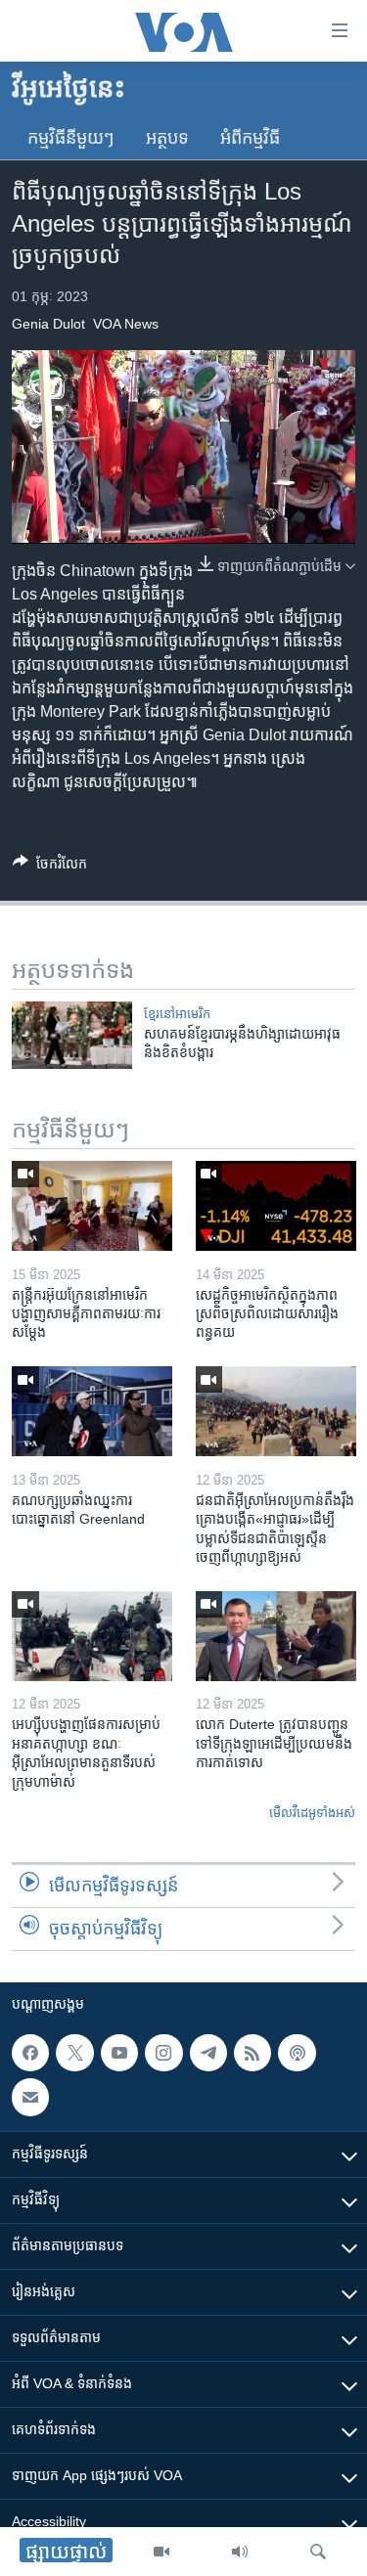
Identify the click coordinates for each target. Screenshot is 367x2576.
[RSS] (252, 2053)
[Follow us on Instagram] (163, 2053)
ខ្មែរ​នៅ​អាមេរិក (177, 1014)
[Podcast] (297, 2053)
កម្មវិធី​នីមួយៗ (71, 138)
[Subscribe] (30, 2097)
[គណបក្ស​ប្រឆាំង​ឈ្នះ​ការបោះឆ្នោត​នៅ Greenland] (92, 1411)
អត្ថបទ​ (167, 138)
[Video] (161, 2552)
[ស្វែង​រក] (318, 2552)
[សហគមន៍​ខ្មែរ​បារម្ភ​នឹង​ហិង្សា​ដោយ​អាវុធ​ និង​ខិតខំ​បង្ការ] (72, 1035)
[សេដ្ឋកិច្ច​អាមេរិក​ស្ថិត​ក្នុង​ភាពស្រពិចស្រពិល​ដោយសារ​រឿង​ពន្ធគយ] (276, 1206)
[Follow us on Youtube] (119, 2053)
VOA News (126, 324)
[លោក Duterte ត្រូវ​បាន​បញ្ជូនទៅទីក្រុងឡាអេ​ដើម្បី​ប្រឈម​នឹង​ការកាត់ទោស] (276, 1636)
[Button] (50, 867)
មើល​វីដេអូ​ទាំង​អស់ (312, 1813)
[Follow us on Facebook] (30, 2053)
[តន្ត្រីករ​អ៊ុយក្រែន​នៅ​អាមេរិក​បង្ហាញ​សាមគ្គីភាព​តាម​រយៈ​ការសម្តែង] (92, 1206)
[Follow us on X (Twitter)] (74, 2053)
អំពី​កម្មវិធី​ (250, 138)
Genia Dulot (48, 324)
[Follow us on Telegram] (208, 2053)
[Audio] (240, 2552)
